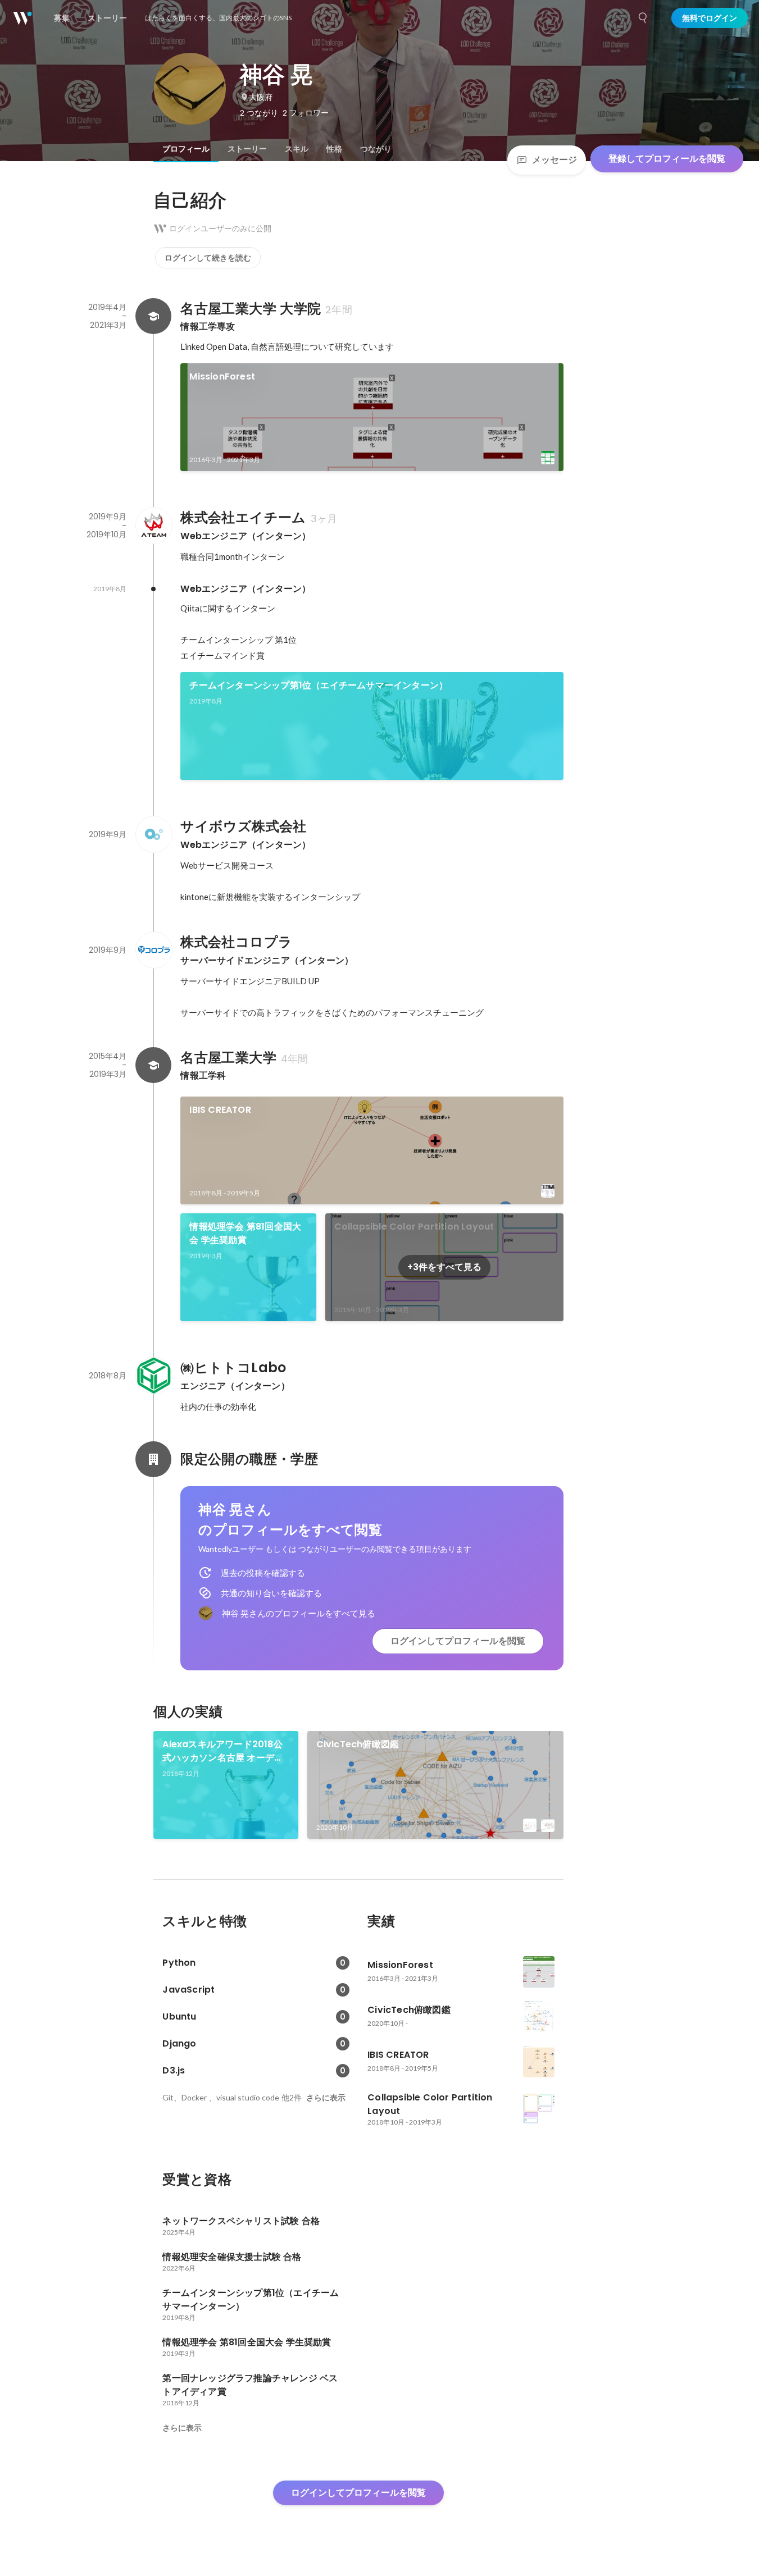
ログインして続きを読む (208, 258)
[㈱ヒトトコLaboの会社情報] (153, 1376)
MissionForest (222, 376)
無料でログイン (710, 18)
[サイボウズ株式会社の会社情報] (153, 834)
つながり (376, 149)
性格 (334, 149)
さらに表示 (326, 2098)
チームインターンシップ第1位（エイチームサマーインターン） (319, 685)
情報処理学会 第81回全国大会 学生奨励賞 (245, 1233)
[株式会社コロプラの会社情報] (153, 950)
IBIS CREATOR (220, 1110)
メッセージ (555, 160)
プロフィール (186, 149)
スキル (297, 149)
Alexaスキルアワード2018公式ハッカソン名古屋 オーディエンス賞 (223, 1751)
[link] (372, 417)
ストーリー (247, 149)
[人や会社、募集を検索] (643, 18)
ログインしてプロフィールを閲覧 (458, 1641)
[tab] (186, 149)
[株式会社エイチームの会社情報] (153, 526)
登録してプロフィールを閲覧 (667, 159)
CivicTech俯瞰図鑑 (358, 1744)
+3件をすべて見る (444, 1267)
